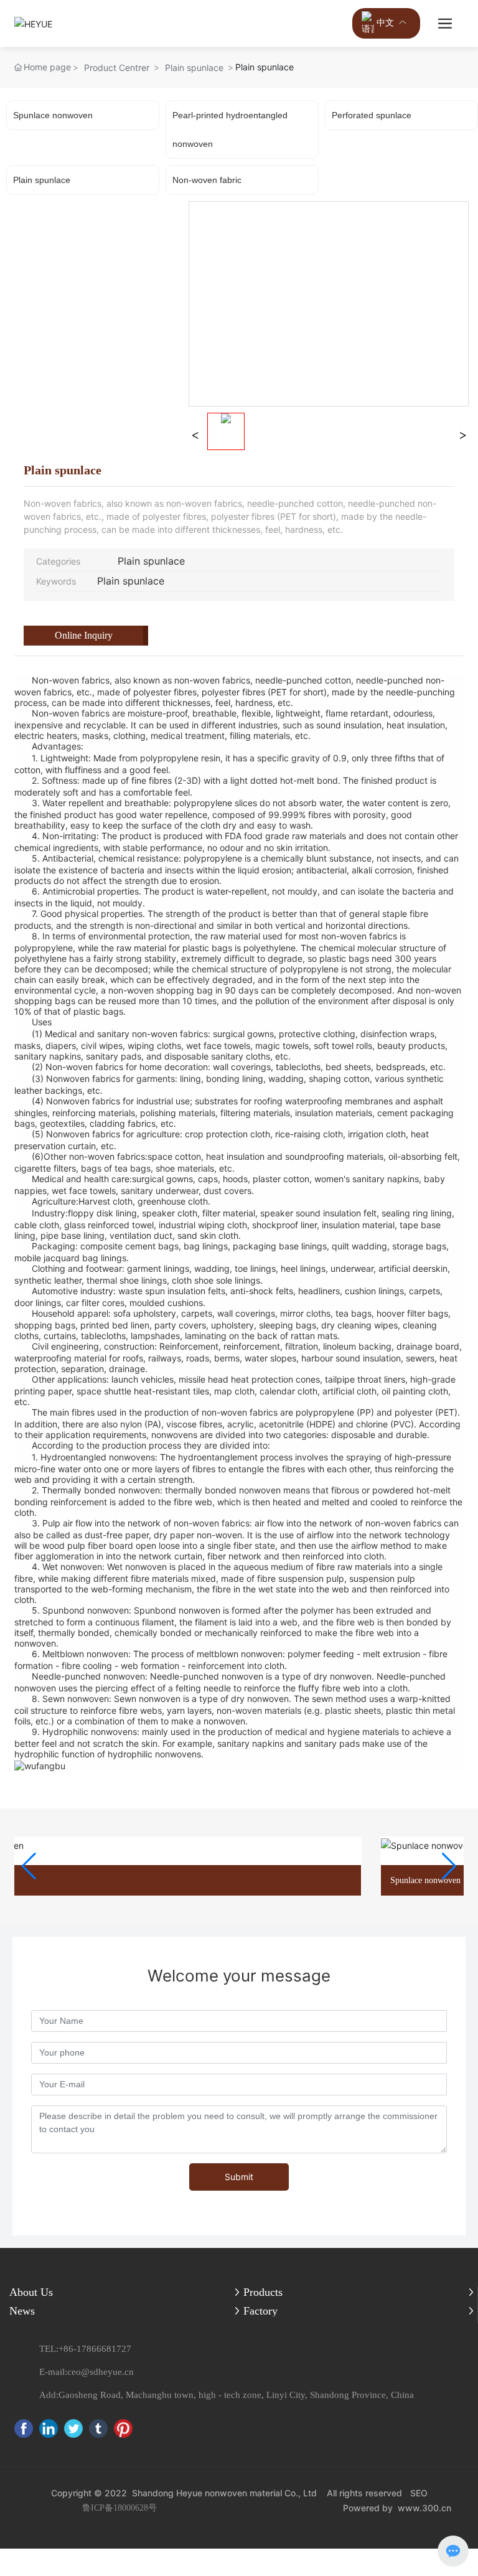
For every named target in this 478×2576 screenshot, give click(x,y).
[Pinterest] (123, 2428)
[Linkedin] (49, 2428)
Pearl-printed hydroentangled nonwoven (230, 129)
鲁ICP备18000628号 (119, 2508)
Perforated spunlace (372, 115)
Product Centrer (117, 68)
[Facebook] (24, 2428)
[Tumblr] (98, 2428)
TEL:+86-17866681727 (85, 2349)
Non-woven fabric (207, 180)
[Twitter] (73, 2428)
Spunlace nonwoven (53, 115)
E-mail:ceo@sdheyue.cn (87, 2372)
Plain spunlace (194, 68)
